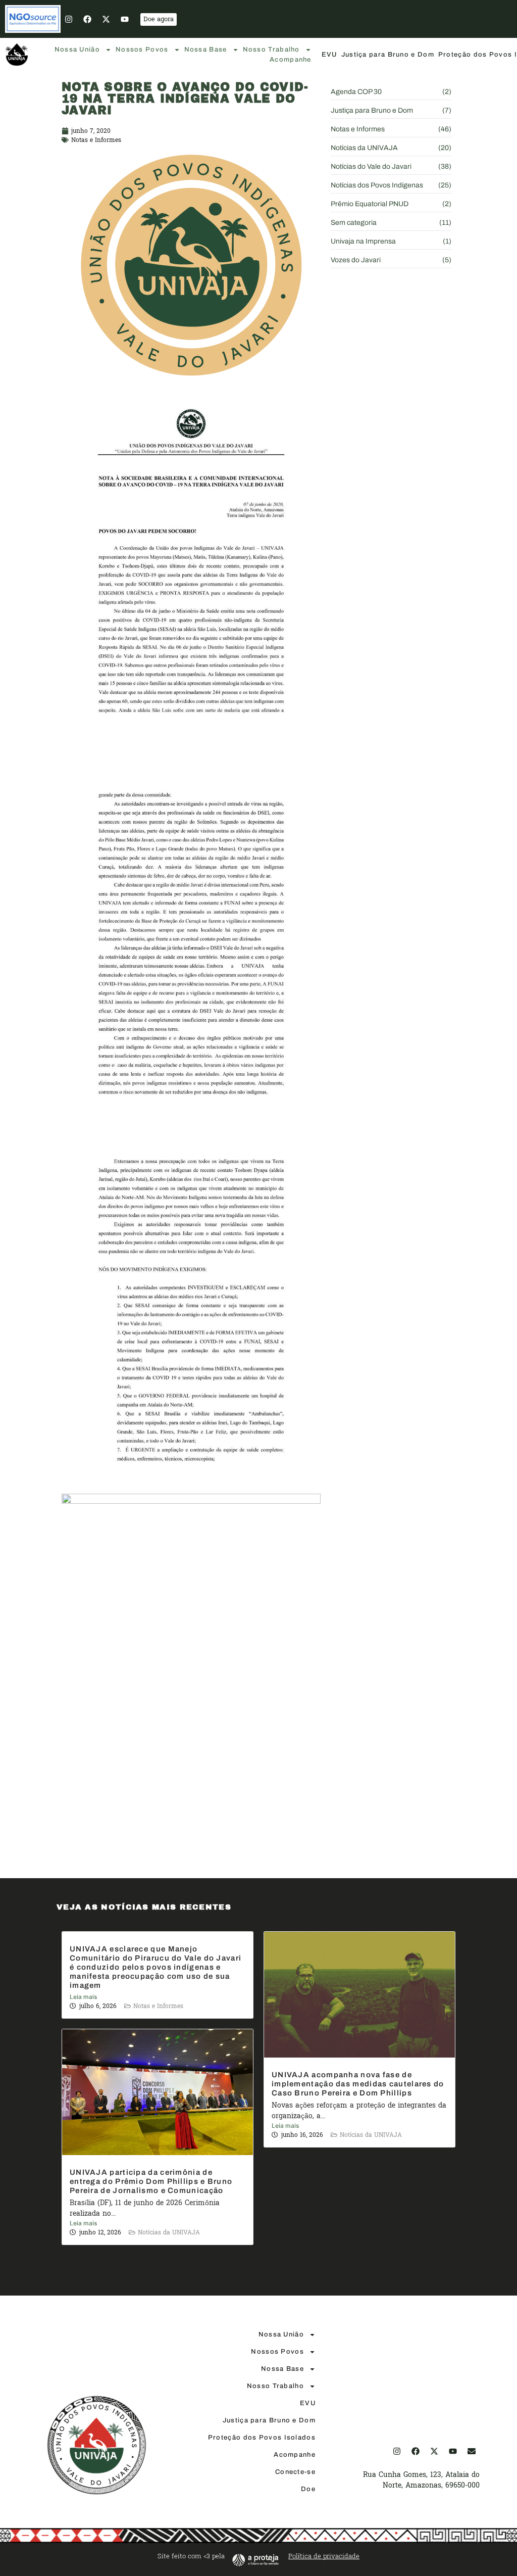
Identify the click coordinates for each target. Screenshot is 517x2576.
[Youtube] (125, 19)
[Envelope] (472, 2451)
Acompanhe (291, 60)
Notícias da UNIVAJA (371, 2135)
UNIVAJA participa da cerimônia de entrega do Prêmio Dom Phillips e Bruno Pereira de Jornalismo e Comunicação (151, 2181)
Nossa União (77, 50)
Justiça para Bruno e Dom (388, 55)
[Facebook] (87, 19)
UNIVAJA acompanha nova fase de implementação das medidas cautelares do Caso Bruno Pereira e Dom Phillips (358, 2084)
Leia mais (83, 1997)
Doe (308, 2489)
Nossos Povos (142, 50)
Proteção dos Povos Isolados (262, 2438)
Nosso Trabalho (271, 50)
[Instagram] (69, 19)
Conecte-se (295, 2472)
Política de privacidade (324, 2556)
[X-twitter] (106, 19)
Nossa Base (206, 50)
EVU (329, 55)
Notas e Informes (96, 140)
